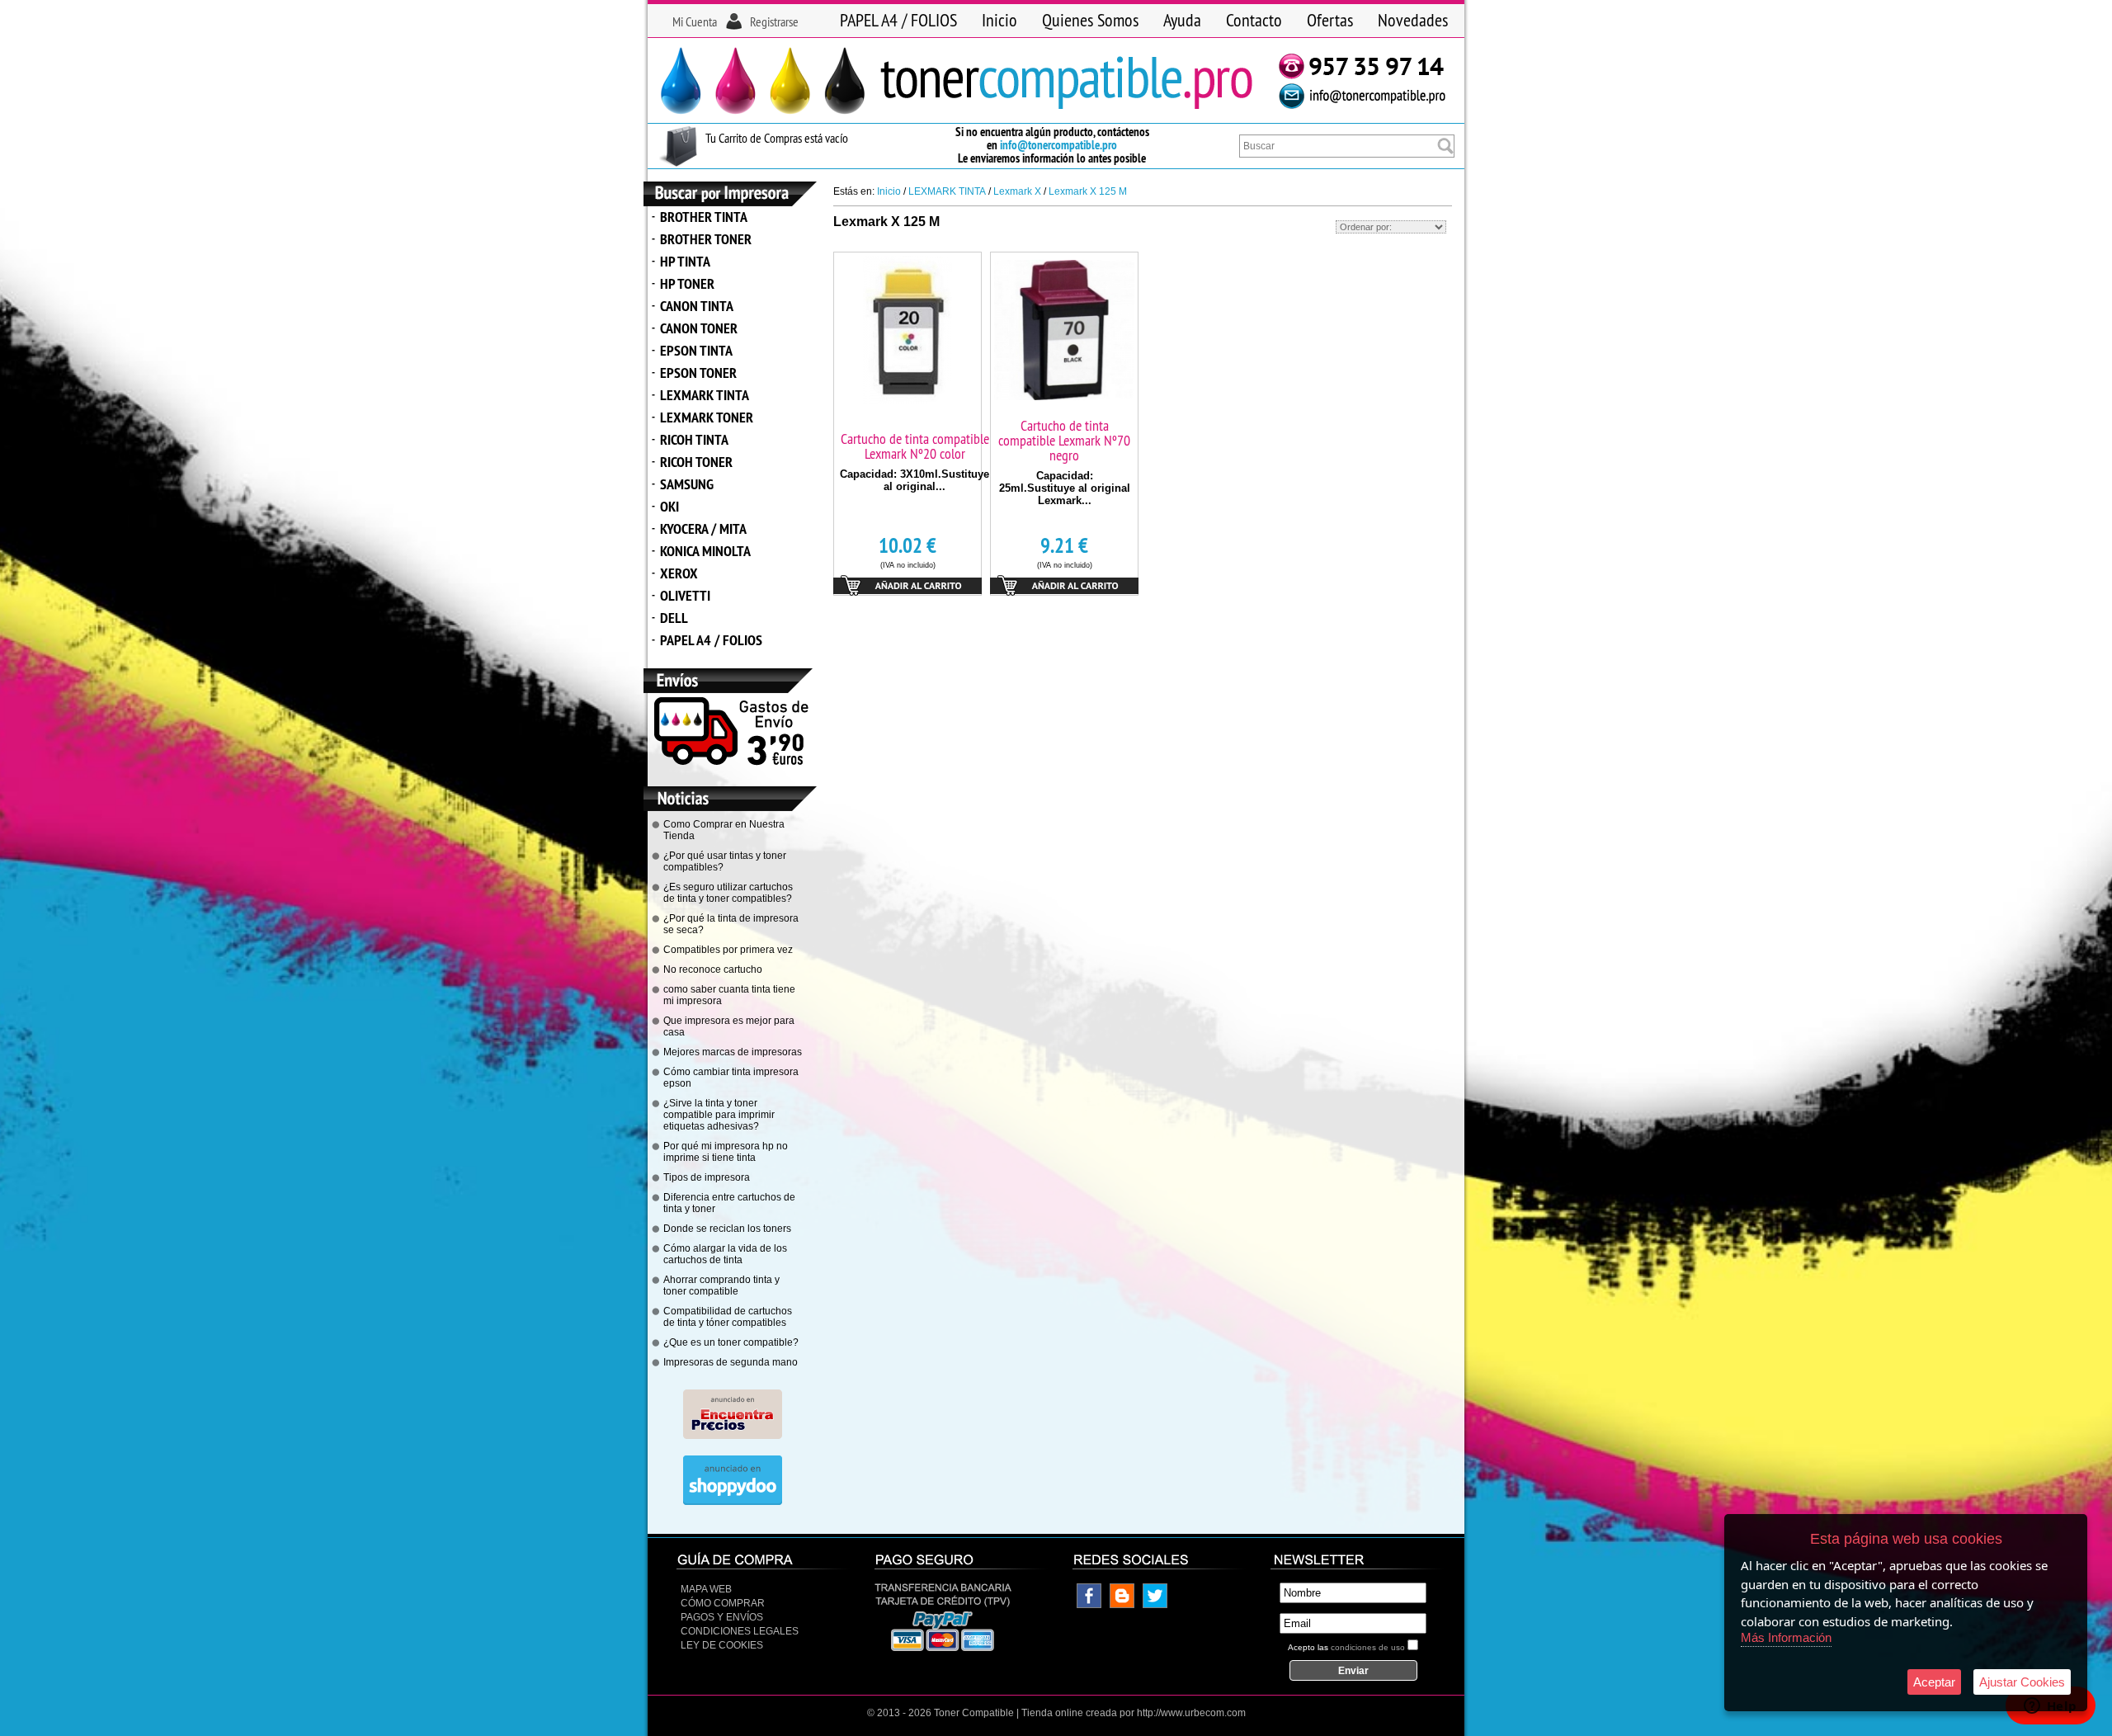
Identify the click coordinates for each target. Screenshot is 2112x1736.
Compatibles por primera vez (728, 950)
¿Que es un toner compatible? (731, 1342)
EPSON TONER (698, 373)
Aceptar (1934, 1682)
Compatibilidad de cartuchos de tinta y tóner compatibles (728, 1317)
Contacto (1254, 20)
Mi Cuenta (695, 21)
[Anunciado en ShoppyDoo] (733, 1502)
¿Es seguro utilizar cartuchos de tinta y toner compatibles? (728, 893)
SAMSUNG (687, 484)
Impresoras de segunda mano (731, 1362)
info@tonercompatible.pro (1058, 145)
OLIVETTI (685, 595)
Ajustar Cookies (2022, 1682)
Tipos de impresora (707, 1177)
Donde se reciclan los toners (727, 1229)
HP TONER (687, 283)
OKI (669, 506)
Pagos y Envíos (722, 1617)
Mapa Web (706, 1589)
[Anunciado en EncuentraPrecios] (733, 1436)
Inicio (999, 20)
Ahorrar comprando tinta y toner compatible (721, 1285)
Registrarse (774, 21)
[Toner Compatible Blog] (1122, 1605)
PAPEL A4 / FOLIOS (898, 20)
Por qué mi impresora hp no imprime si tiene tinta (726, 1152)
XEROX (679, 573)
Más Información (1786, 1637)
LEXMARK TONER (707, 417)
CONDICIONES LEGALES (740, 1631)
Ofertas (1330, 20)
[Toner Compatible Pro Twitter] (1155, 1605)
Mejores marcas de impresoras (733, 1052)
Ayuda (1182, 20)
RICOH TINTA (694, 439)
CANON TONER (699, 328)
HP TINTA (685, 261)
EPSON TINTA (696, 350)
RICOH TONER (696, 462)
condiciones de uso (1368, 1647)
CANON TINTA (697, 306)
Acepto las (1346, 1647)
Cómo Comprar (723, 1603)
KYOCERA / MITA (703, 528)
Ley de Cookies (722, 1645)
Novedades (1413, 20)
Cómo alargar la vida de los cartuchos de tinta (725, 1254)
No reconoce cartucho (713, 969)
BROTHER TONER (706, 239)
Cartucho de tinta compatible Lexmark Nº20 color (915, 446)
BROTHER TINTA (704, 217)
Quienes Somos (1090, 20)
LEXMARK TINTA (705, 395)
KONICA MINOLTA (705, 551)
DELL (674, 618)
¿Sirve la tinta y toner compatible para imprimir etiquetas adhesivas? (719, 1115)
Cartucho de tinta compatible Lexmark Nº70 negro (1064, 440)
